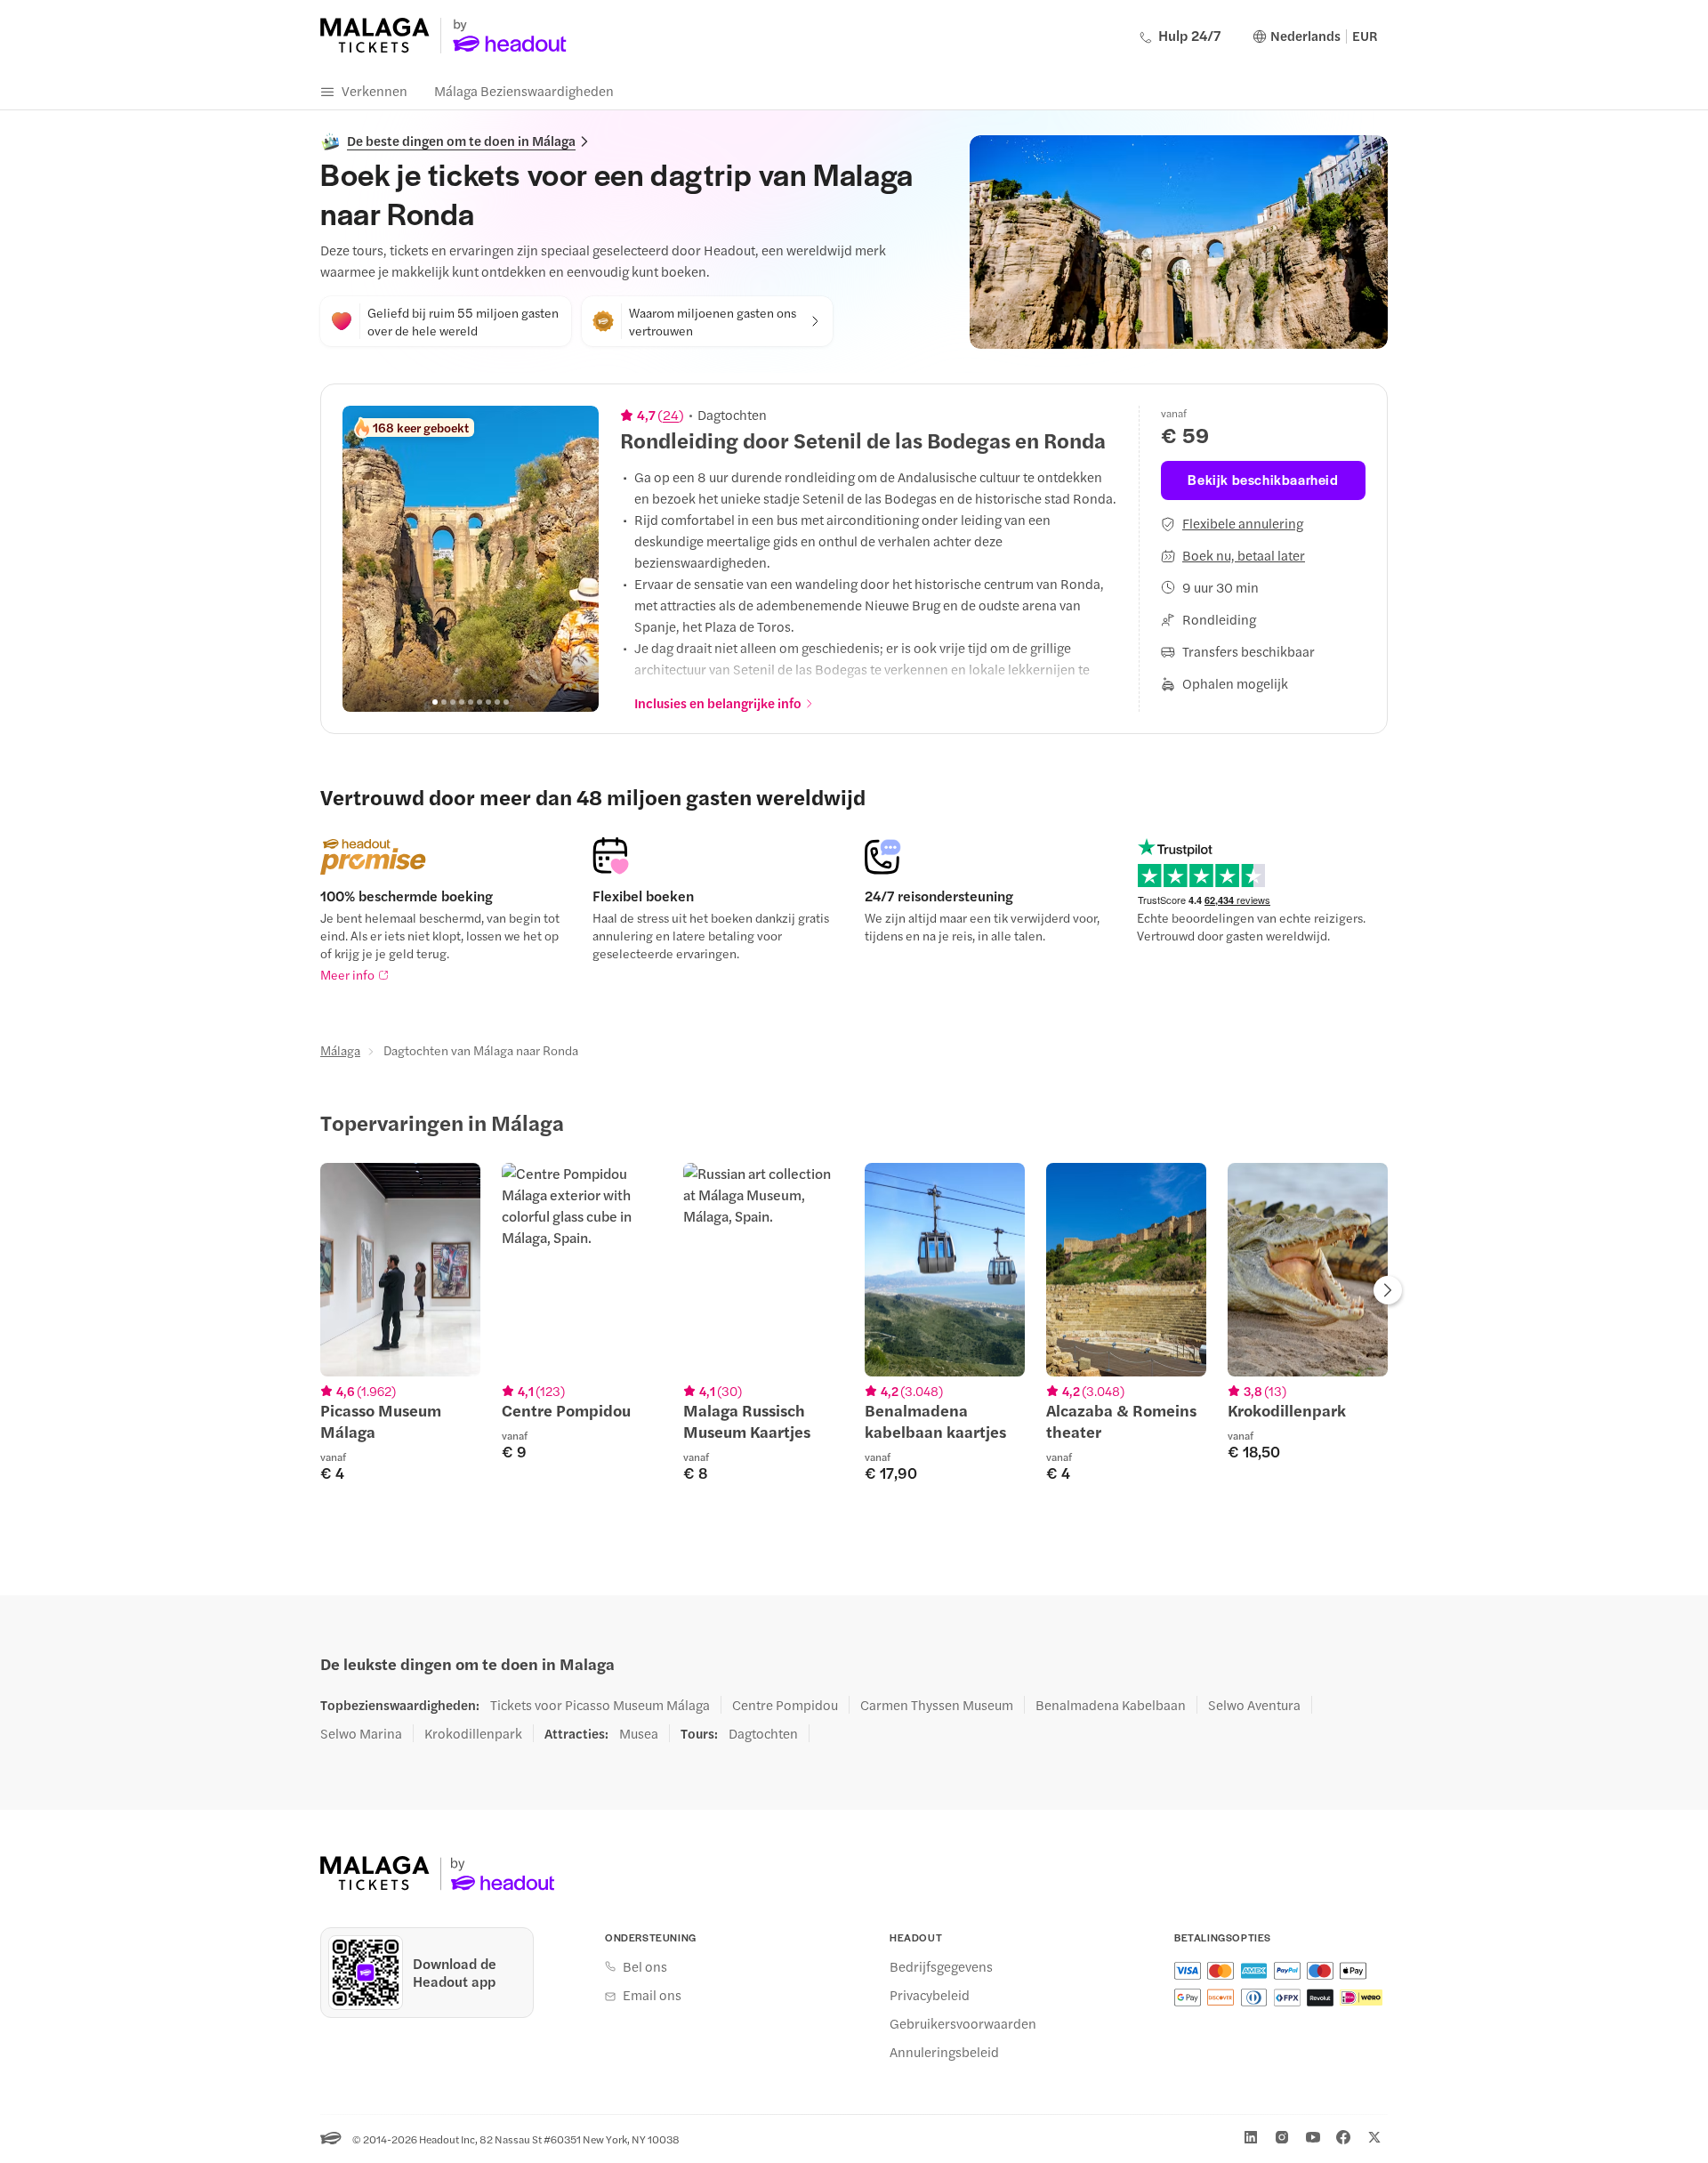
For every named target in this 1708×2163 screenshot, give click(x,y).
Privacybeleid (930, 1995)
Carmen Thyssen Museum (937, 1705)
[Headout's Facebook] (1343, 2137)
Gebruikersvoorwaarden (963, 2023)
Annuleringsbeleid (944, 2052)
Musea (639, 1733)
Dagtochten (763, 1733)
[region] (471, 559)
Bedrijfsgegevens (941, 1966)
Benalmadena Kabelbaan (1111, 1705)
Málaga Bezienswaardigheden (524, 90)
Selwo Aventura (1254, 1705)
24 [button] (671, 415)
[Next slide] (576, 559)
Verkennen (375, 90)
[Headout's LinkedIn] (1251, 2137)
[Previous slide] (366, 559)
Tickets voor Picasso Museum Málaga (600, 1705)
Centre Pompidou (785, 1705)
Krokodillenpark (473, 1733)
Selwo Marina (361, 1733)
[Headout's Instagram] (1282, 2137)
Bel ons (645, 1966)
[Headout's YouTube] (1313, 2137)
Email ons (652, 1995)
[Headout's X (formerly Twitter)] (1374, 2137)
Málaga (340, 1050)
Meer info (347, 974)
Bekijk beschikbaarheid (1263, 479)
